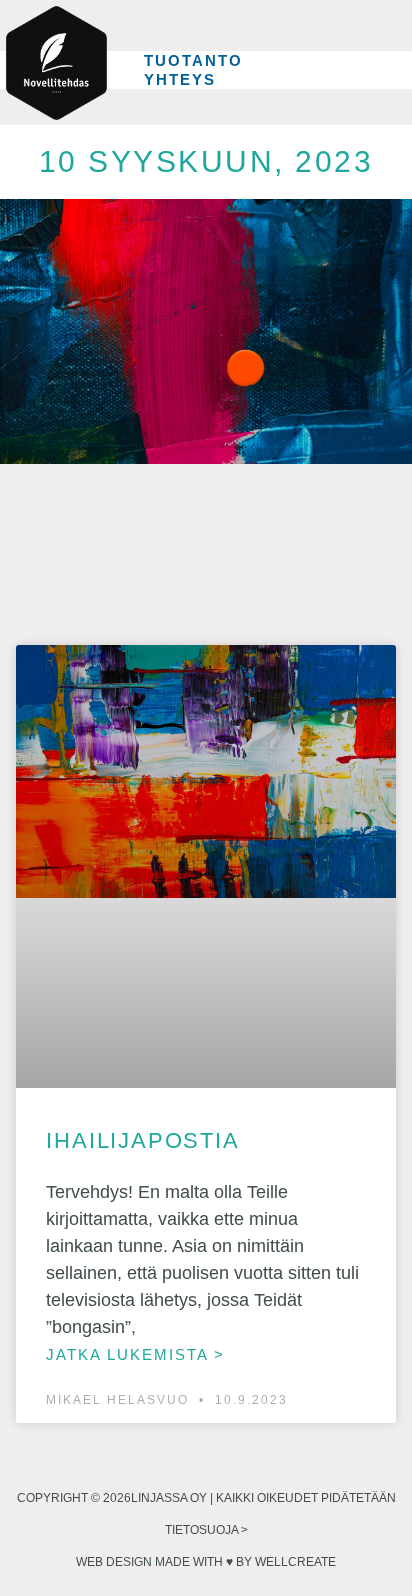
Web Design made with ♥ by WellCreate (206, 1562)
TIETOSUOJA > (206, 1530)
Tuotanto (193, 60)
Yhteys (180, 79)
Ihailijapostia (142, 1140)
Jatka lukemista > (135, 1354)
